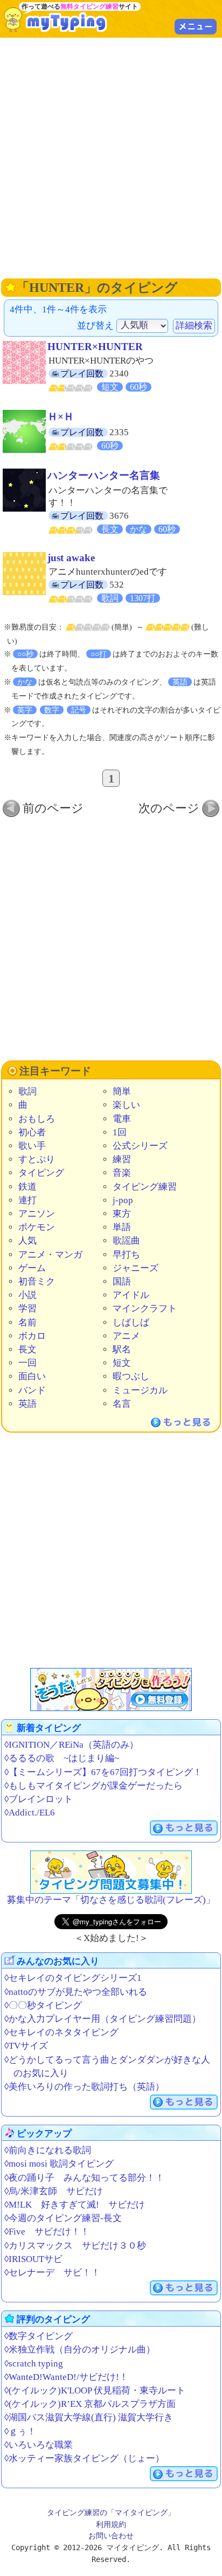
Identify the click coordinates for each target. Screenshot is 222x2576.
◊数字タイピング (39, 2336)
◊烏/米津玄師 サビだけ (54, 2191)
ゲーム (32, 1268)
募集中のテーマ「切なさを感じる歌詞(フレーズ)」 (111, 1900)
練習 (122, 1159)
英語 (27, 1404)
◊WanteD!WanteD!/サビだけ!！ (66, 2377)
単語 (122, 1227)
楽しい (126, 1105)
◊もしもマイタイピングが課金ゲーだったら (93, 1786)
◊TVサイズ (26, 2046)
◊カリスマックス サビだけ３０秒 (75, 2246)
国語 (122, 1282)
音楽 (122, 1173)
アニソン (37, 1214)
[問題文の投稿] (111, 1872)
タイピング (41, 1173)
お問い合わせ (111, 2536)
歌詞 (27, 1091)
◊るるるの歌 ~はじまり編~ (62, 1758)
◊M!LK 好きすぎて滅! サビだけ (75, 2205)
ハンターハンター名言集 (104, 475)
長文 (27, 1349)
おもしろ (37, 1119)
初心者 (32, 1132)
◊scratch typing (34, 2364)
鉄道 (27, 1187)
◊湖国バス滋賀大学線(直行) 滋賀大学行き (89, 2417)
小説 (27, 1295)
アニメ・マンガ (50, 1255)
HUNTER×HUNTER (95, 347)
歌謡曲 (126, 1241)
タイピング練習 (145, 1187)
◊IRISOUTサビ (33, 2259)
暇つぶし (131, 1376)
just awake (71, 558)
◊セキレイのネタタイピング (61, 2032)
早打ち (126, 1255)
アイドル (131, 1295)
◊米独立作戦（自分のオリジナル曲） (80, 2350)
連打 (27, 1200)
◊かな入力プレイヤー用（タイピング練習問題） (103, 2019)
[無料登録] (111, 1690)
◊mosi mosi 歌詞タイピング (59, 2164)
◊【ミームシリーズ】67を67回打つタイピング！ (103, 1772)
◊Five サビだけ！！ (47, 2232)
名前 (27, 1322)
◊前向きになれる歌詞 (48, 2150)
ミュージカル (140, 1390)
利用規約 (111, 2524)
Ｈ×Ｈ (61, 417)
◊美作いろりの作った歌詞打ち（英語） (84, 2087)
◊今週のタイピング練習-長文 (63, 2218)
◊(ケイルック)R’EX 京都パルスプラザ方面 (90, 2404)
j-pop (123, 1200)
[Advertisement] (111, 157)
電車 (122, 1119)
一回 (27, 1363)
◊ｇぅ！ (20, 2431)
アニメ (126, 1336)
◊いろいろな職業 (39, 2445)
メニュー (196, 26)
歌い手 (32, 1146)
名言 (122, 1404)
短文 (122, 1363)
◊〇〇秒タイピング (43, 2005)
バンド (32, 1390)
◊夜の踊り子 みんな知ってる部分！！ (84, 2178)
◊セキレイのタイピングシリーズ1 (73, 1978)
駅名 (122, 1349)
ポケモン (37, 1227)
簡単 (122, 1091)
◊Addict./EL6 (30, 1813)
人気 (27, 1241)
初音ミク (37, 1282)
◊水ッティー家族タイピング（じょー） (84, 2458)
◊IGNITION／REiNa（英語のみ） (71, 1745)
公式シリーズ (140, 1146)
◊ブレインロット (39, 1799)
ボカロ (32, 1336)
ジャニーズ (136, 1268)
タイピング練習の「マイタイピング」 (111, 2512)
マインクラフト (145, 1308)
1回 (120, 1132)
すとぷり (37, 1159)
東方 (122, 1214)
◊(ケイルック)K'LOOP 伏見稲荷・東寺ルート (95, 2390)
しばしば (131, 1322)
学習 (27, 1308)
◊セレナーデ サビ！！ (52, 2273)
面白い (32, 1376)
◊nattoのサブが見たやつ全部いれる (76, 1992)
